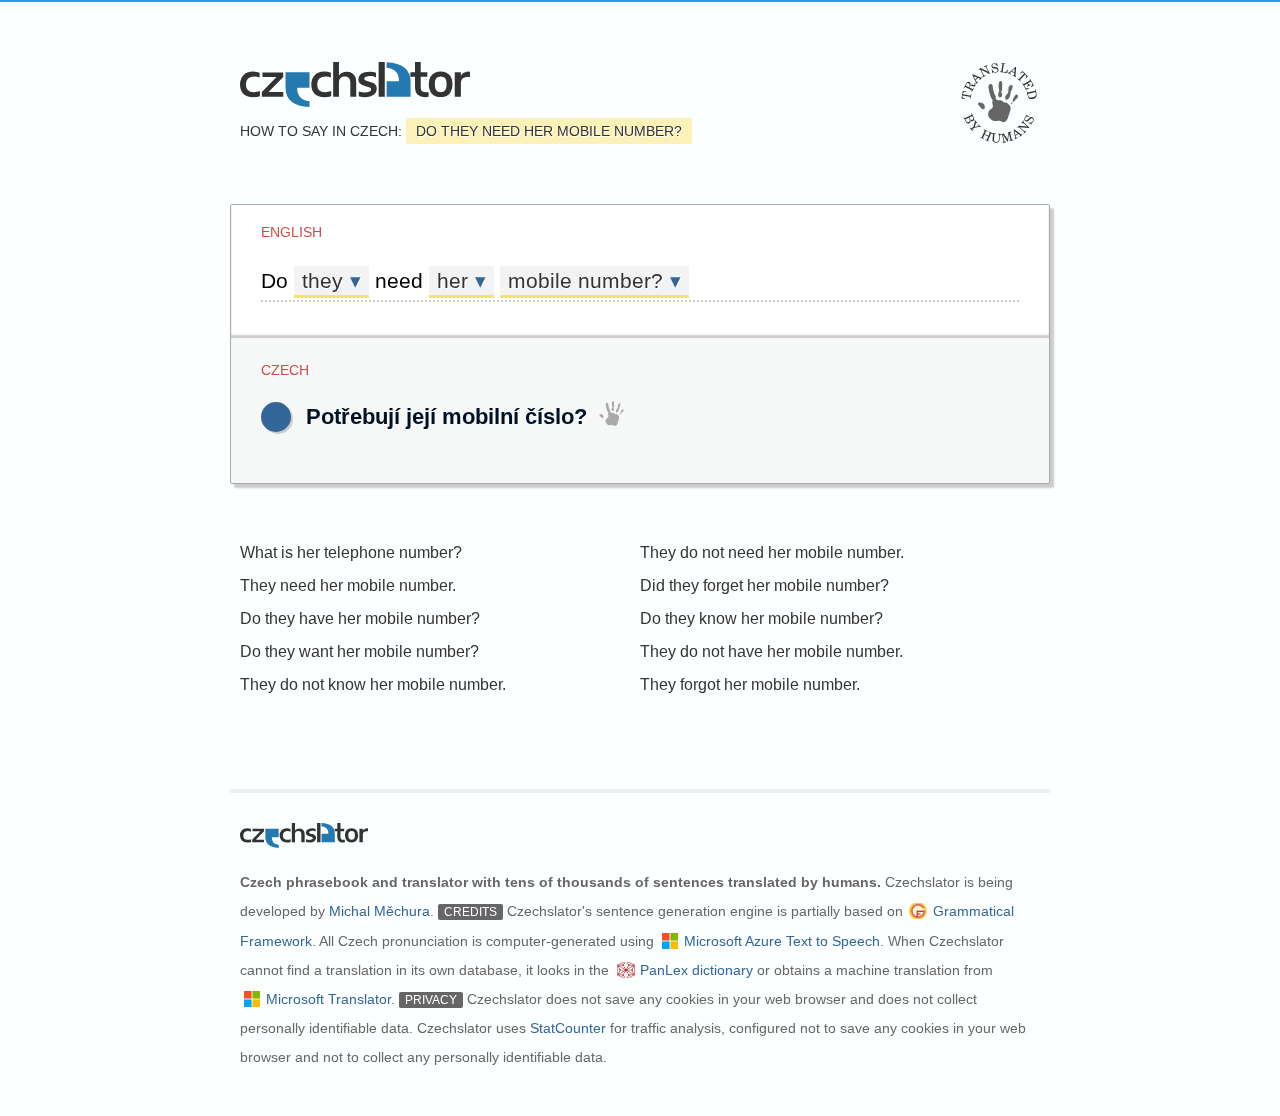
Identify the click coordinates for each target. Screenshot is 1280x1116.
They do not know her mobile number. (373, 684)
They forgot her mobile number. (750, 684)
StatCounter (568, 1028)
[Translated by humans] (999, 103)
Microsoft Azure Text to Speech (782, 941)
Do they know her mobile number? (761, 618)
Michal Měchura (379, 911)
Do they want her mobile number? (359, 651)
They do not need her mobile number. (772, 552)
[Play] (276, 417)
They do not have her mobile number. (771, 651)
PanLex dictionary (696, 970)
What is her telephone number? (351, 552)
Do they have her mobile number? (360, 618)
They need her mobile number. (348, 585)
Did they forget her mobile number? (764, 585)
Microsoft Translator (328, 999)
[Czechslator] (355, 84)
